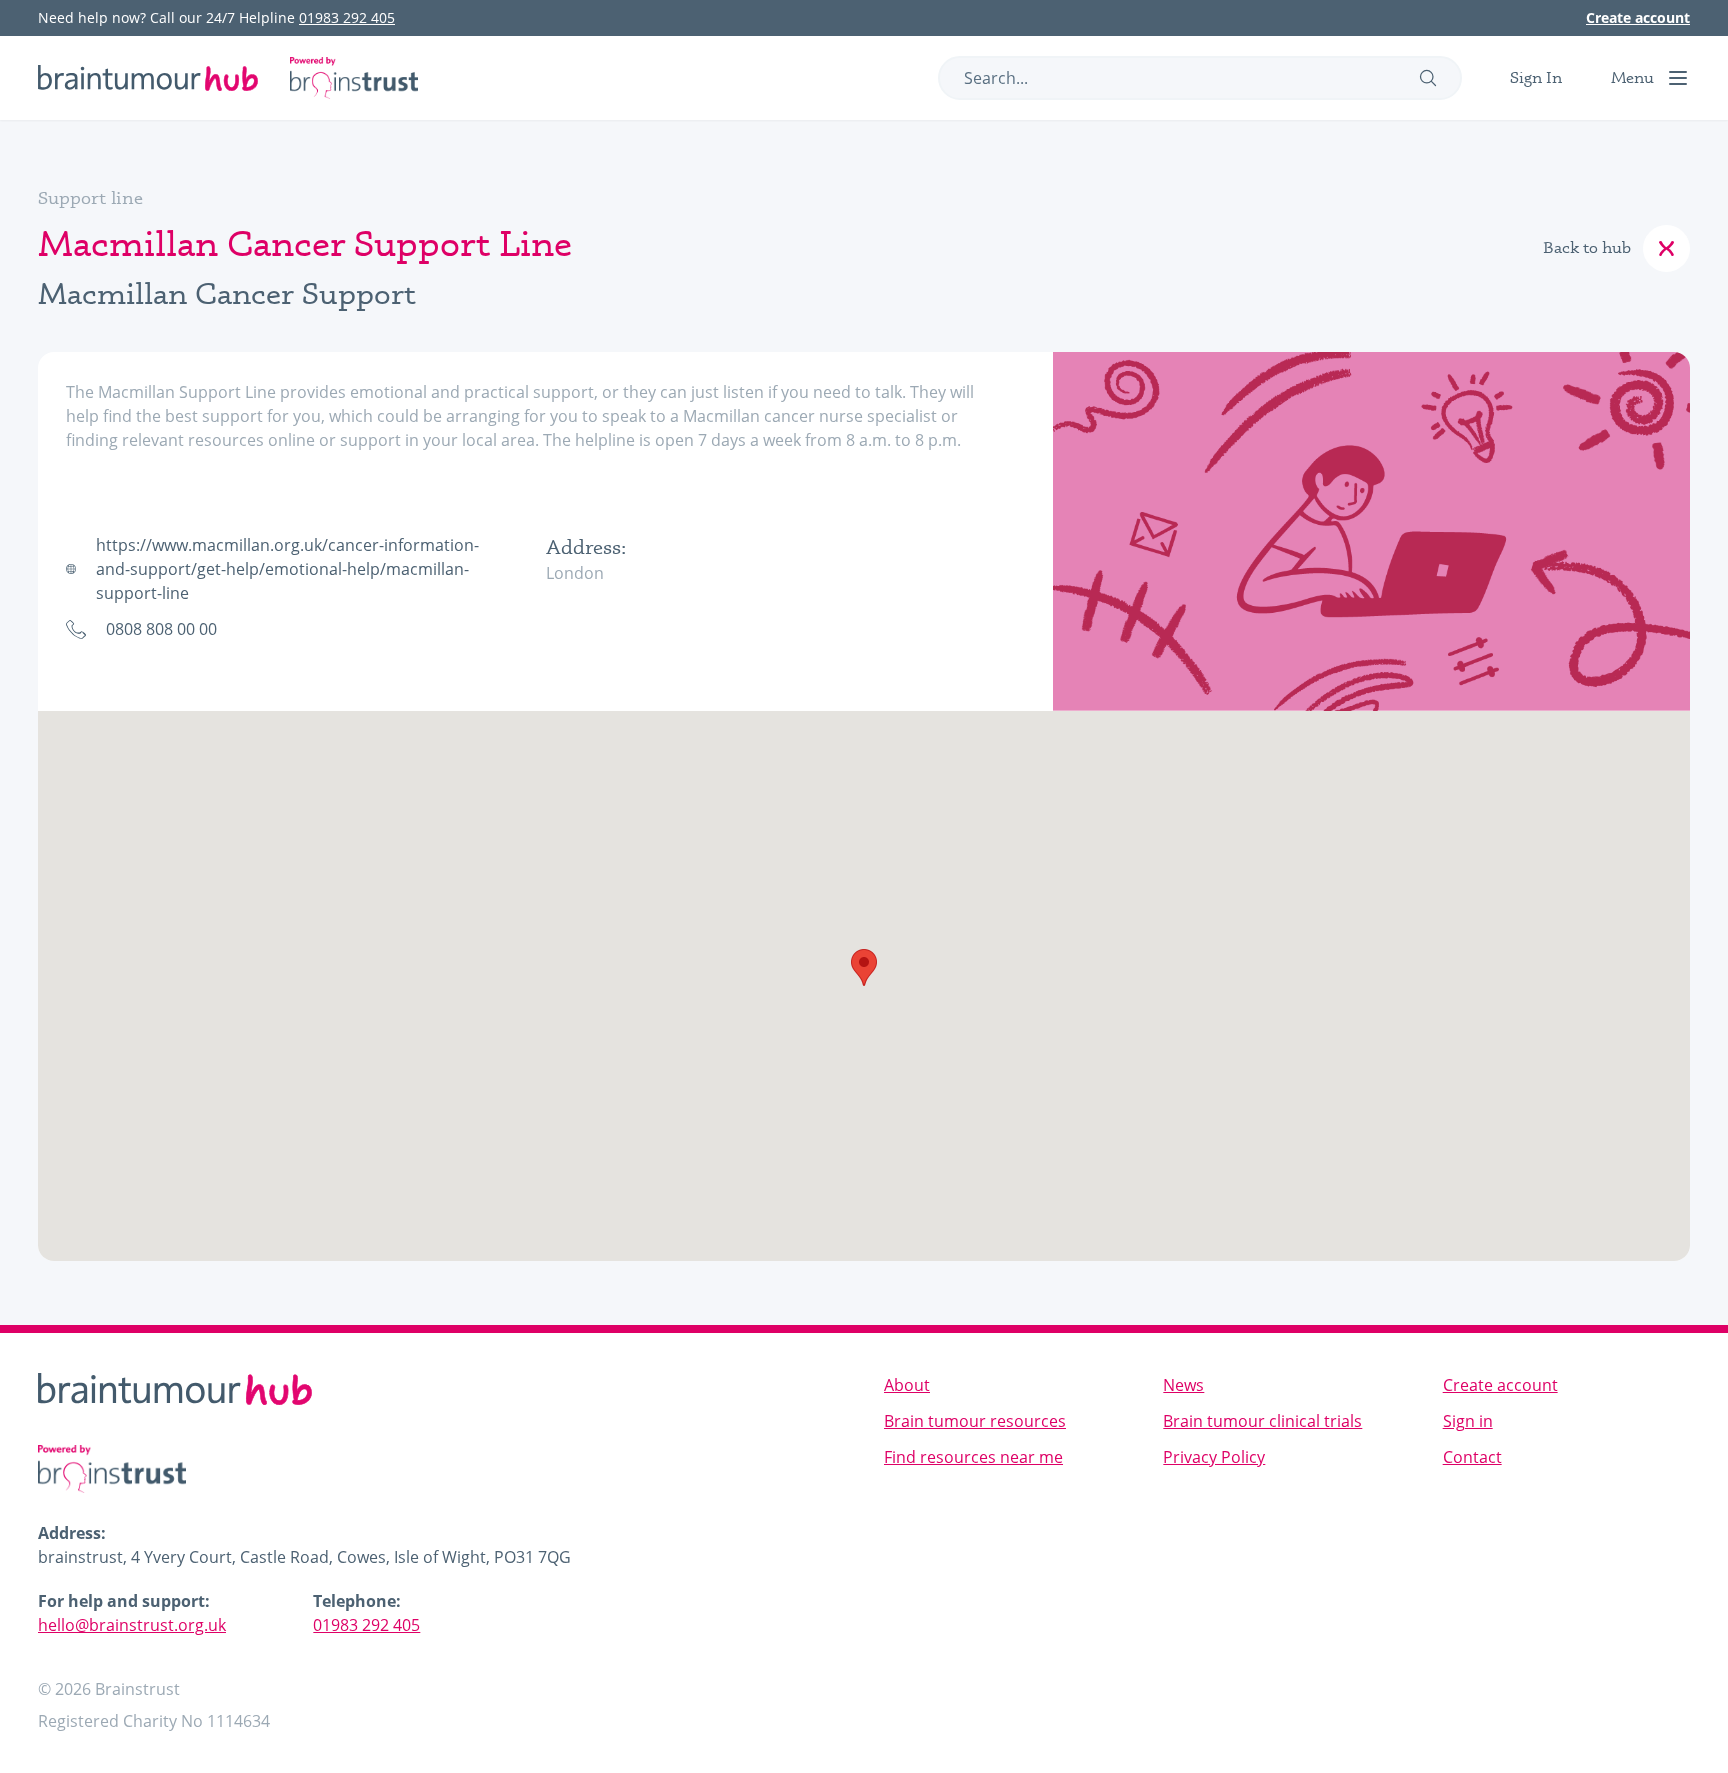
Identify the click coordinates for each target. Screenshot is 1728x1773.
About (907, 1385)
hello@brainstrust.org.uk (132, 1625)
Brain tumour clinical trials (1262, 1421)
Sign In (1536, 77)
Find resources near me (973, 1457)
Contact (1472, 1457)
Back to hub (1587, 247)
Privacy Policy (1214, 1457)
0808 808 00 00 (161, 629)
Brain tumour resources (975, 1421)
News (1183, 1385)
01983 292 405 (347, 17)
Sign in (1468, 1421)
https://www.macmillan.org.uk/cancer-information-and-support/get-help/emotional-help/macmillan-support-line (287, 569)
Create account (1638, 17)
